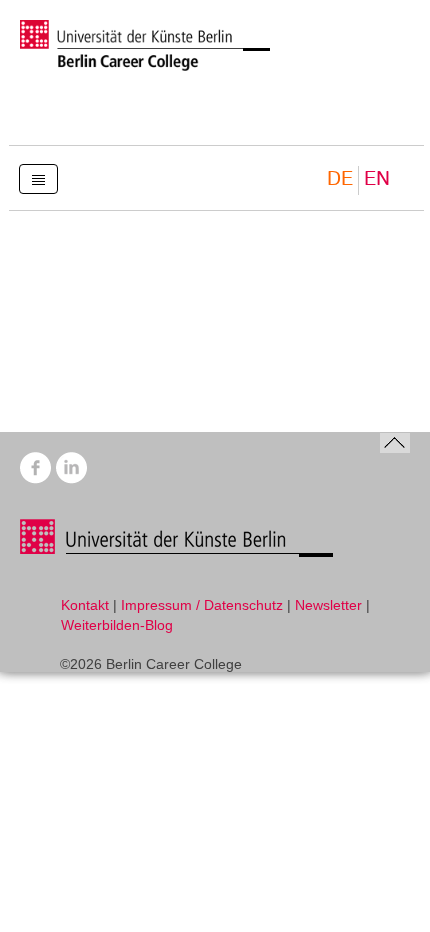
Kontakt (85, 605)
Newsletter (328, 605)
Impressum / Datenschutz (202, 605)
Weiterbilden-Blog (117, 625)
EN (377, 179)
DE (340, 179)
